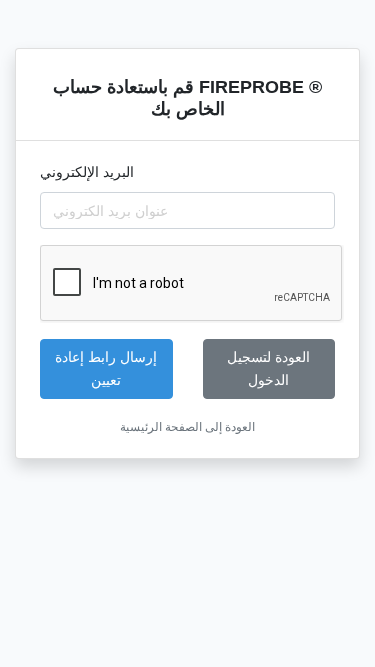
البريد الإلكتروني (87, 172)
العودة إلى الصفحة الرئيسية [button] (187, 427)
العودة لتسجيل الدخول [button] (268, 368)
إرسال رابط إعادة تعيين (106, 368)
